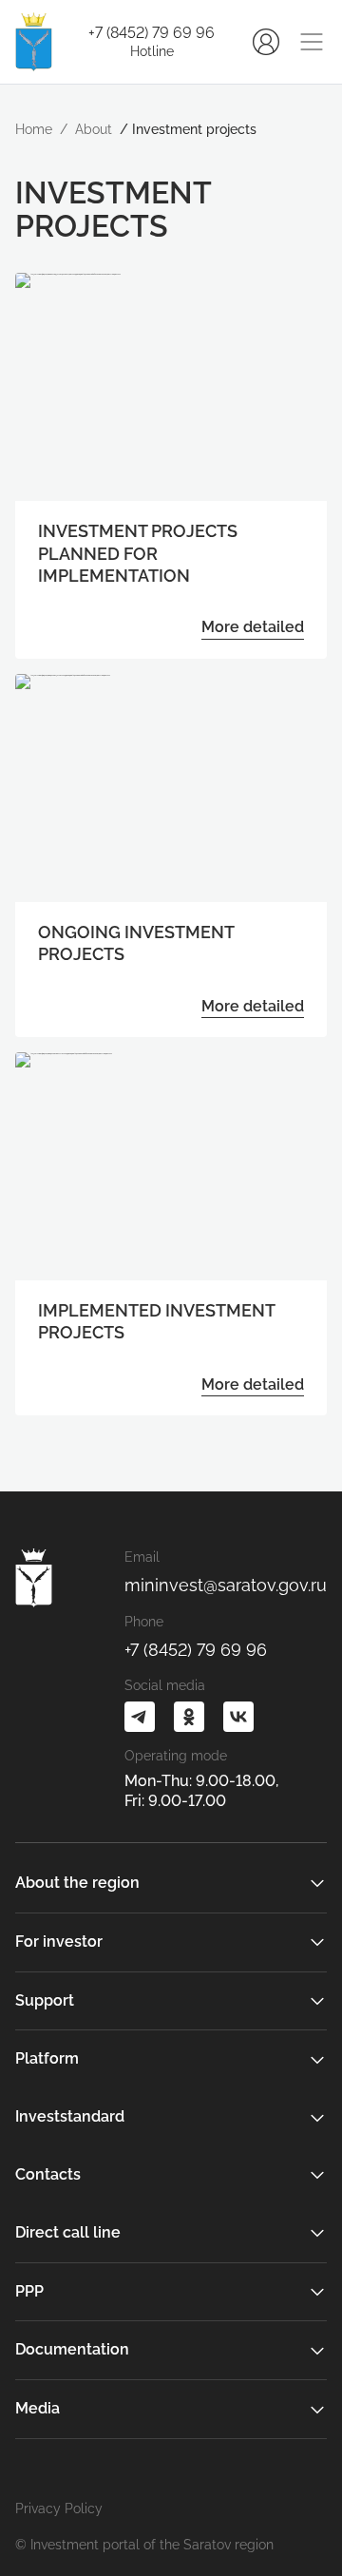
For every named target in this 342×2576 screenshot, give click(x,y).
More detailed (253, 627)
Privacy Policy (59, 2509)
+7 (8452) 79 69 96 (152, 33)
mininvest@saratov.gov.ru (226, 1585)
